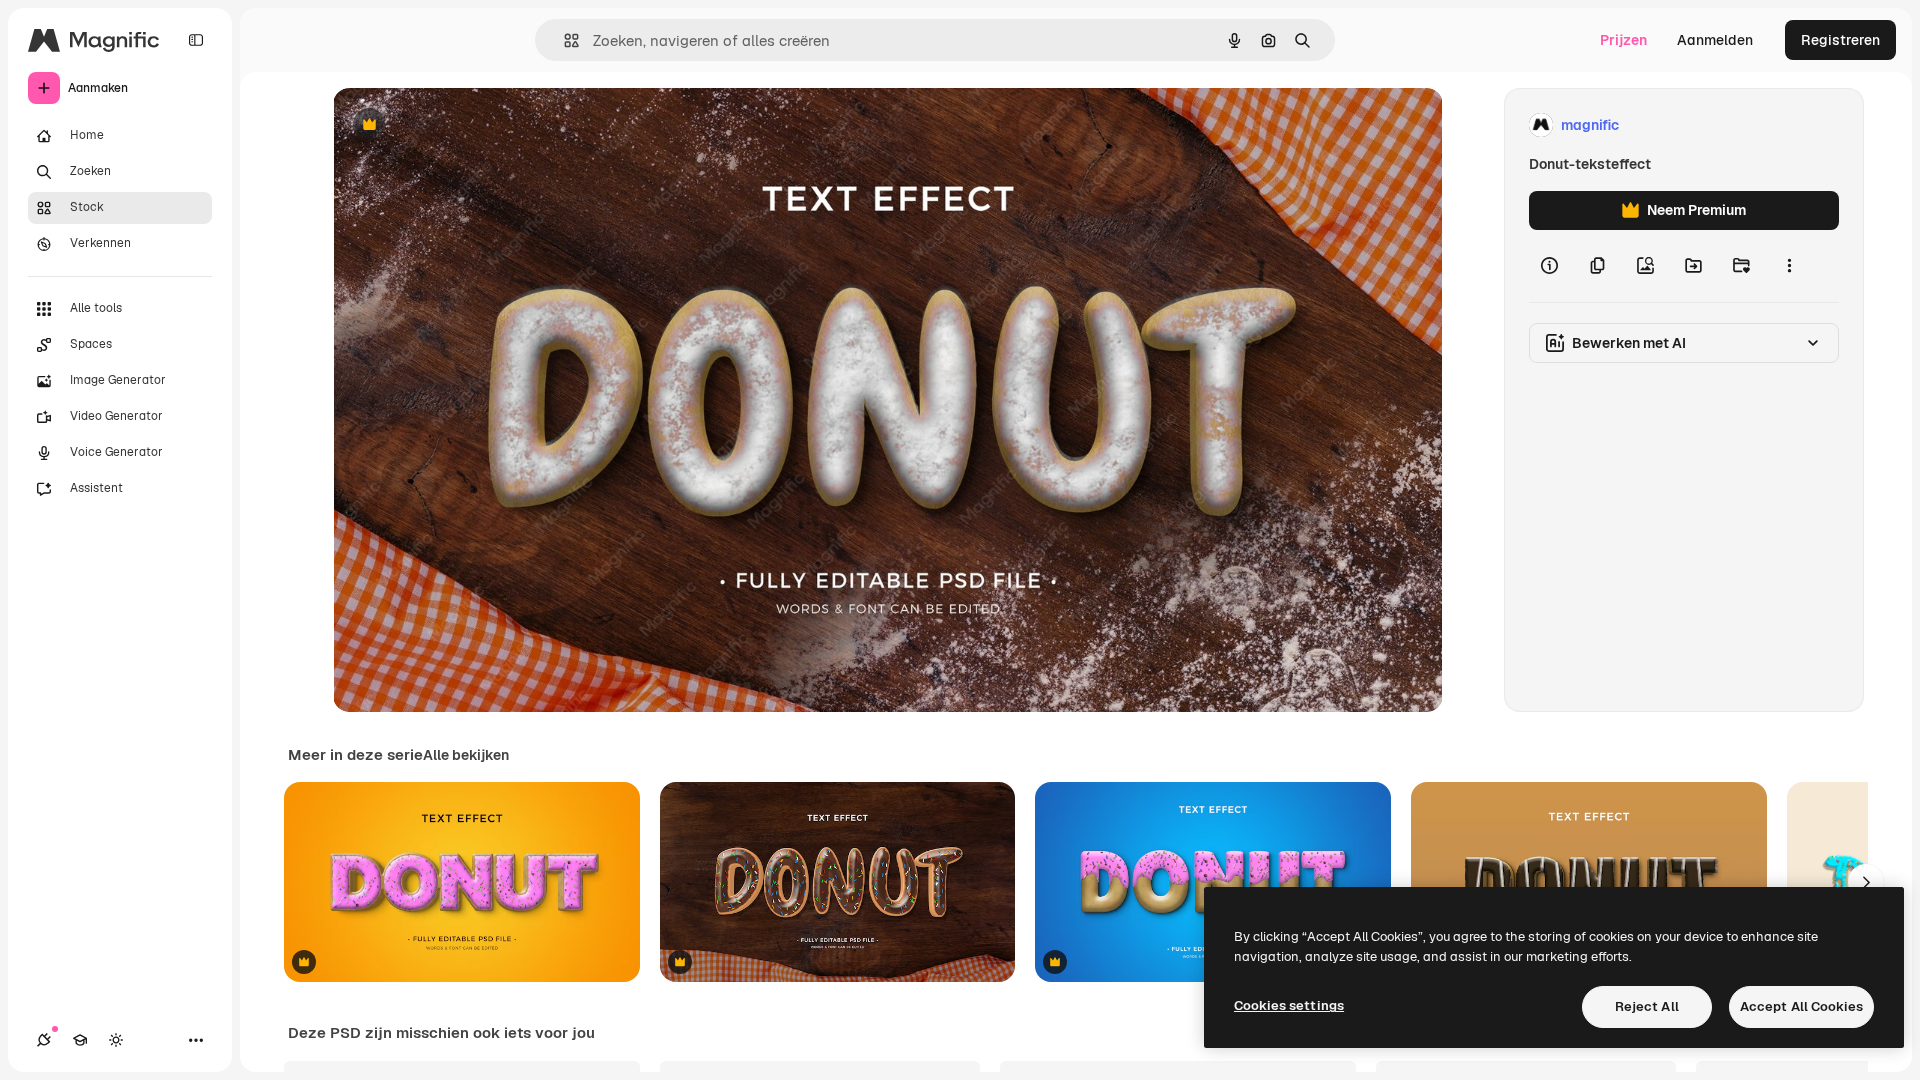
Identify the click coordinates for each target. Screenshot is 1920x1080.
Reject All (1647, 1006)
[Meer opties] (1789, 266)
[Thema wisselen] (116, 1040)
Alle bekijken (466, 755)
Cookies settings (1289, 1005)
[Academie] (80, 1040)
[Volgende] (1866, 882)
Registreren (1840, 40)
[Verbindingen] (44, 1040)
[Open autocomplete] (563, 40)
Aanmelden (1715, 40)
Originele (464, 125)
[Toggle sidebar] (196, 40)
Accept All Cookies (1801, 1006)
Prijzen (1623, 40)
